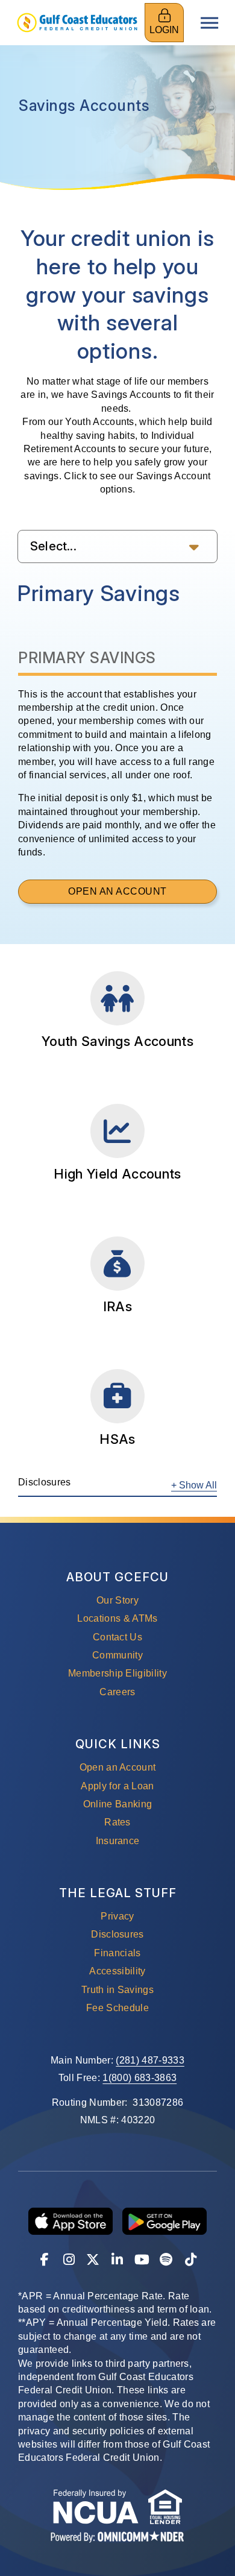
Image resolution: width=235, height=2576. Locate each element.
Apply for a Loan (117, 1786)
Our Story (117, 1600)
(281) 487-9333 (150, 2060)
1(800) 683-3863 (139, 2078)
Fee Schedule (117, 2008)
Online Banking (117, 1804)
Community (117, 1655)
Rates (117, 1822)
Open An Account (143, 891)
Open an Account (118, 1767)
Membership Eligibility (117, 1673)
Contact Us (117, 1637)
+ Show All (194, 1485)
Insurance (118, 1841)
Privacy (117, 1916)
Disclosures (117, 1934)
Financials (117, 1953)
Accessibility (117, 1971)
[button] (117, 546)
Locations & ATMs (117, 1618)
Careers (117, 1692)
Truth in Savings (117, 1990)
